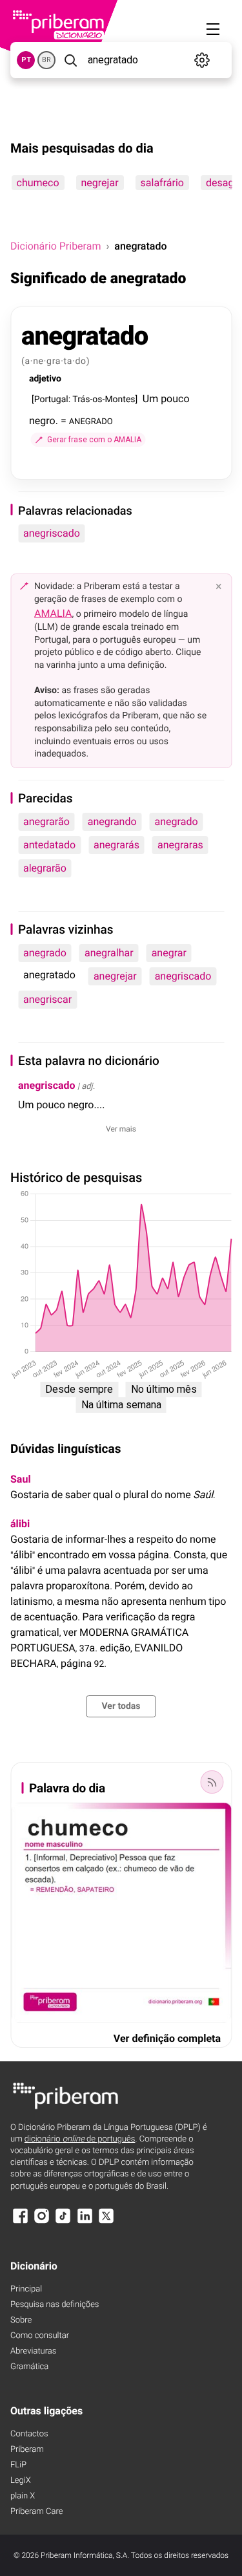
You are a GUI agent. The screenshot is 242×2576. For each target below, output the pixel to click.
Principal (26, 2289)
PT (26, 60)
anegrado (176, 821)
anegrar (169, 953)
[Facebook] (20, 2222)
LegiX (21, 2481)
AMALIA (53, 613)
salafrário (162, 183)
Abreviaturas (33, 2351)
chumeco (37, 183)
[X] (106, 2222)
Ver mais (121, 1129)
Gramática (29, 2367)
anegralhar (109, 953)
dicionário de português (80, 2139)
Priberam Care (36, 2512)
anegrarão (46, 821)
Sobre (21, 2320)
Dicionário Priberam (55, 246)
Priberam (27, 2450)
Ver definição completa (167, 2038)
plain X (23, 2496)
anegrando (112, 821)
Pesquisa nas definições (55, 2305)
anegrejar (115, 976)
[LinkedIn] (85, 2222)
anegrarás (116, 845)
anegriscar (47, 999)
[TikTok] (63, 2222)
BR (46, 60)
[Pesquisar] (70, 60)
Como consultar (40, 2336)
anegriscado (52, 533)
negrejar (99, 183)
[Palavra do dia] (212, 1782)
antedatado (49, 845)
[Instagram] (41, 2222)
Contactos (29, 2434)
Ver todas (121, 1706)
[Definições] (202, 60)
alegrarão (45, 868)
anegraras (180, 845)
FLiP (18, 2465)
